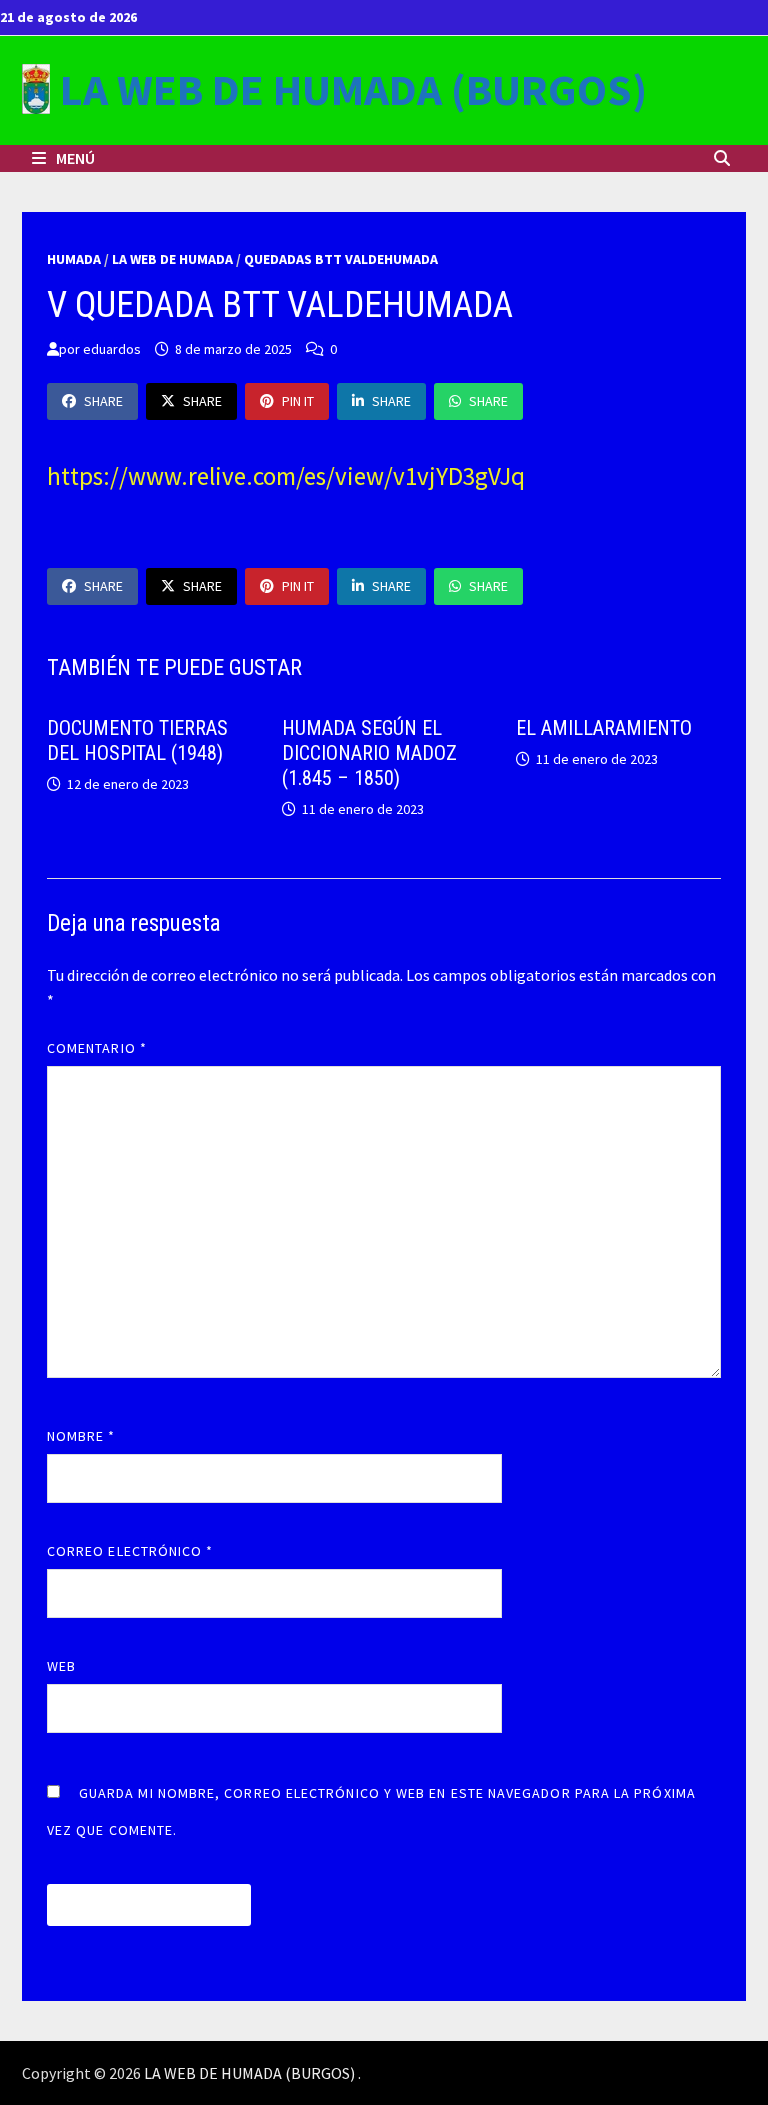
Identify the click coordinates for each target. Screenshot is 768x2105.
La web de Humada (172, 259)
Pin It (298, 401)
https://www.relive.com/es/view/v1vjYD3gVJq (286, 476)
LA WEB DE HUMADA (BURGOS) (353, 89)
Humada (74, 259)
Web (61, 1666)
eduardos (112, 349)
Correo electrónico (130, 1551)
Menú (74, 158)
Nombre (81, 1436)
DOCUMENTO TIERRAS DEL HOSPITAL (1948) (137, 740)
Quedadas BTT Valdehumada (341, 259)
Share (103, 401)
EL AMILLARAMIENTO (604, 728)
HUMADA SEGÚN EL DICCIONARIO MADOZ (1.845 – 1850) (369, 753)
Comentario (97, 1048)
